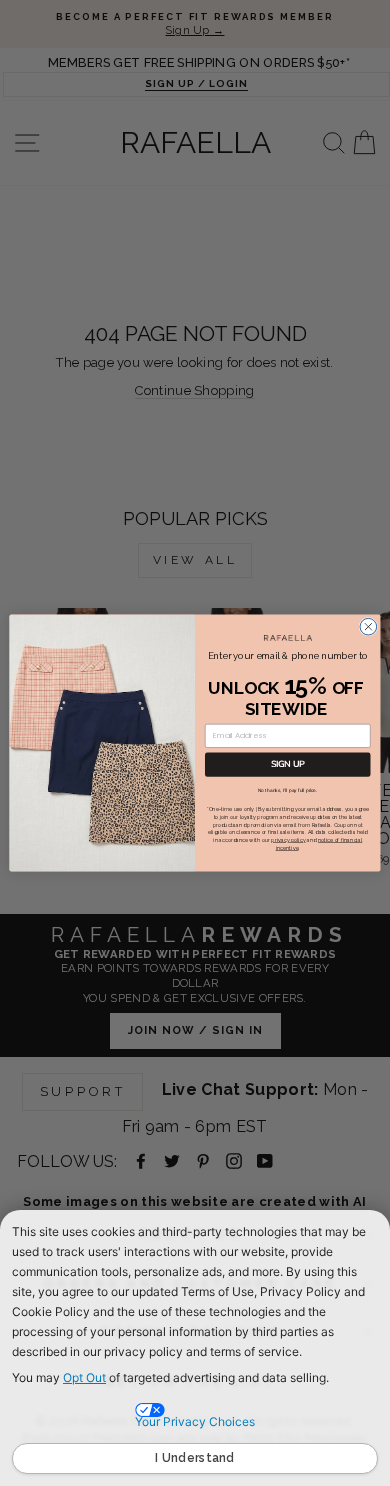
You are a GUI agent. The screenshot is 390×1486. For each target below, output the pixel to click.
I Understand (195, 1458)
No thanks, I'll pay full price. (288, 790)
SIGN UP (288, 764)
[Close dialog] (368, 626)
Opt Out (84, 1377)
